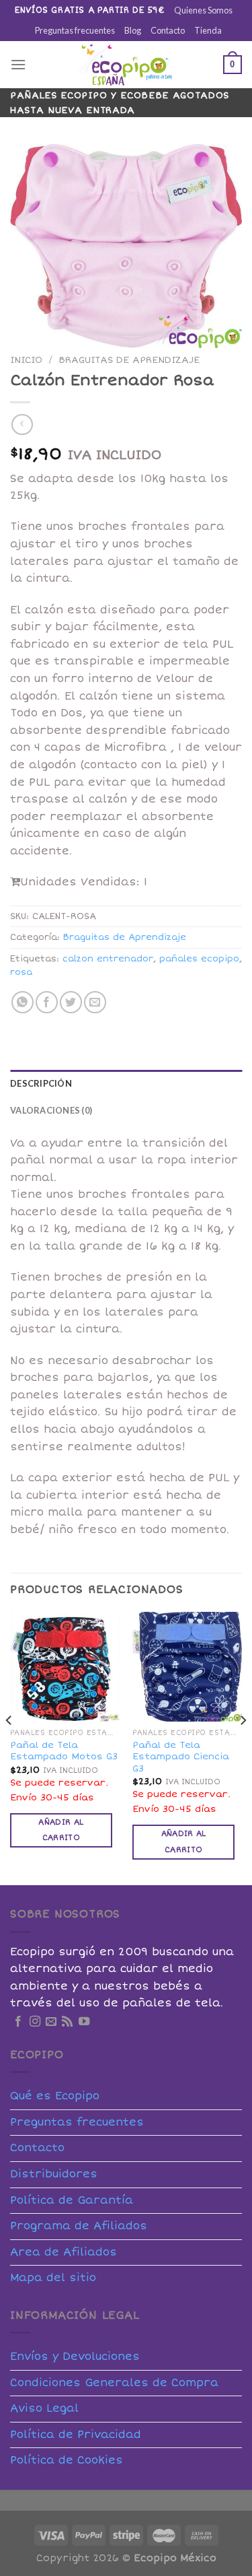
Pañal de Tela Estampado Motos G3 (64, 1751)
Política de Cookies (67, 2460)
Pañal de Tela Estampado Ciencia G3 (181, 1757)
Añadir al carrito (61, 1830)
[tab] (126, 1083)
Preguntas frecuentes (75, 30)
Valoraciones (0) (51, 1110)
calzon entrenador (108, 959)
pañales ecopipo (199, 959)
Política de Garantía (72, 2200)
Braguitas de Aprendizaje (129, 360)
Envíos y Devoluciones (75, 2357)
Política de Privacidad (76, 2435)
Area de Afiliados (64, 2252)
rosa (21, 972)
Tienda (208, 30)
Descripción (41, 1083)
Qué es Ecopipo (55, 2096)
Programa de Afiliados (79, 2226)
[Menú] (18, 64)
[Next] (243, 1747)
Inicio (26, 360)
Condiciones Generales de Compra (114, 2383)
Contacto (168, 30)
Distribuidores (54, 2174)
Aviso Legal (44, 2408)
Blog (133, 30)
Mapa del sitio (53, 2278)
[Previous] (9, 1747)
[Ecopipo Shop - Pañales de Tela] (126, 65)
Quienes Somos (203, 10)
